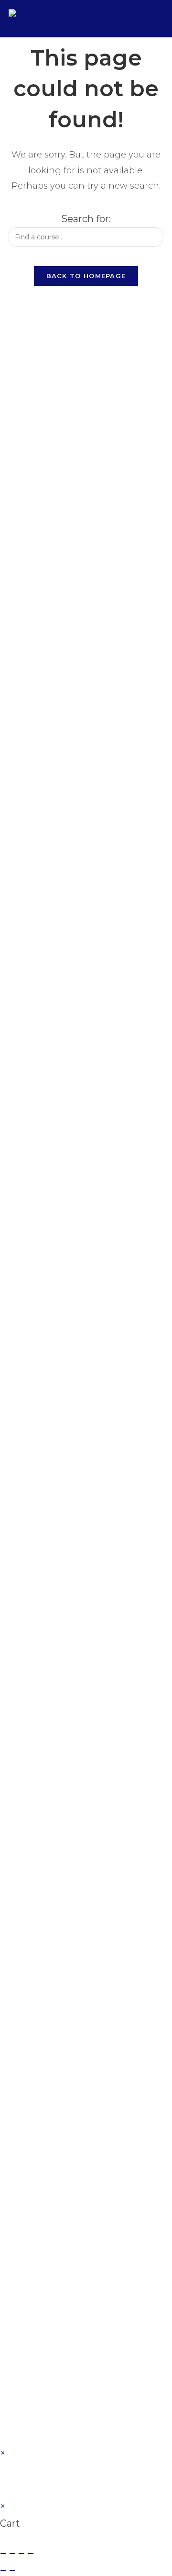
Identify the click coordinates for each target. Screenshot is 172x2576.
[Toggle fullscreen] (12, 2554)
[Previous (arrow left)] (3, 2571)
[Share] (21, 2554)
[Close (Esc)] (31, 2554)
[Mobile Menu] (157, 18)
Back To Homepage (86, 276)
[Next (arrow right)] (12, 2571)
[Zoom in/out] (3, 2554)
